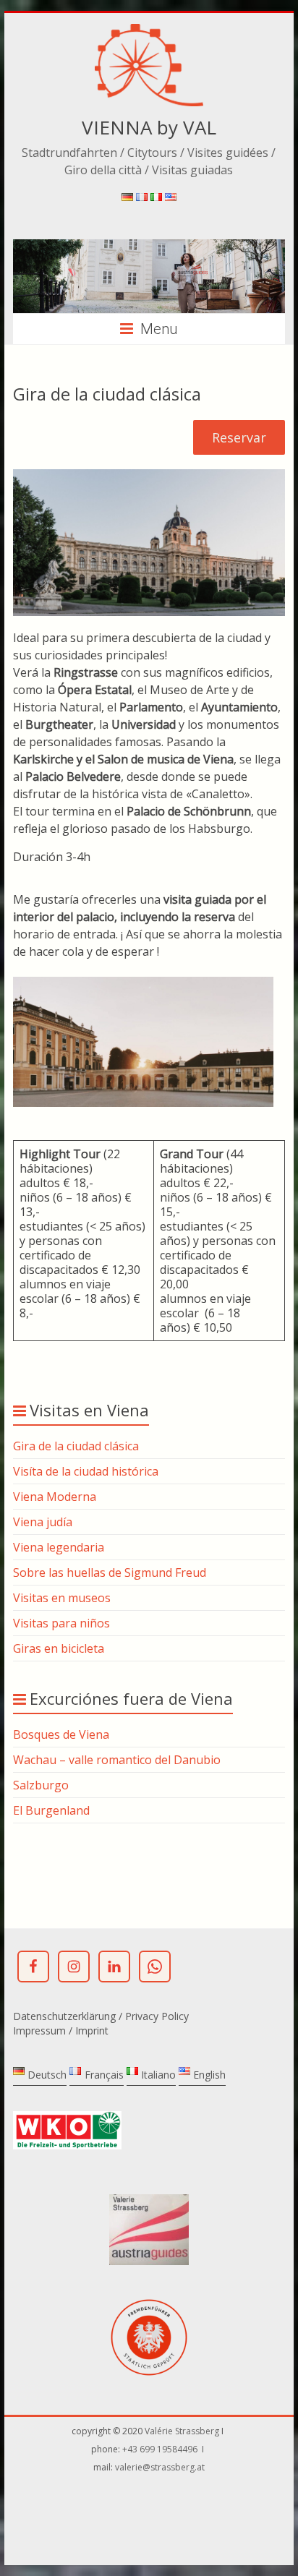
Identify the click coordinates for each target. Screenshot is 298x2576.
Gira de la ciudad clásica (76, 1446)
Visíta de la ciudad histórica (86, 1471)
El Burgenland (51, 1810)
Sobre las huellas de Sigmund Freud (110, 1572)
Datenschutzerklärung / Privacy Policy (101, 2016)
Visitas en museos (62, 1598)
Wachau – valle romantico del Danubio (117, 1760)
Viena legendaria (59, 1547)
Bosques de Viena (61, 1734)
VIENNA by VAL (149, 127)
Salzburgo (41, 1785)
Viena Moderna (55, 1497)
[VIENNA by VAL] (149, 31)
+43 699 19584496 (161, 2449)
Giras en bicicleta (59, 1648)
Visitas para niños (61, 1623)
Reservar (239, 437)
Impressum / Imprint (61, 2031)
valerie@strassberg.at (160, 2467)
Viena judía (43, 1522)
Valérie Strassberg (183, 2431)
